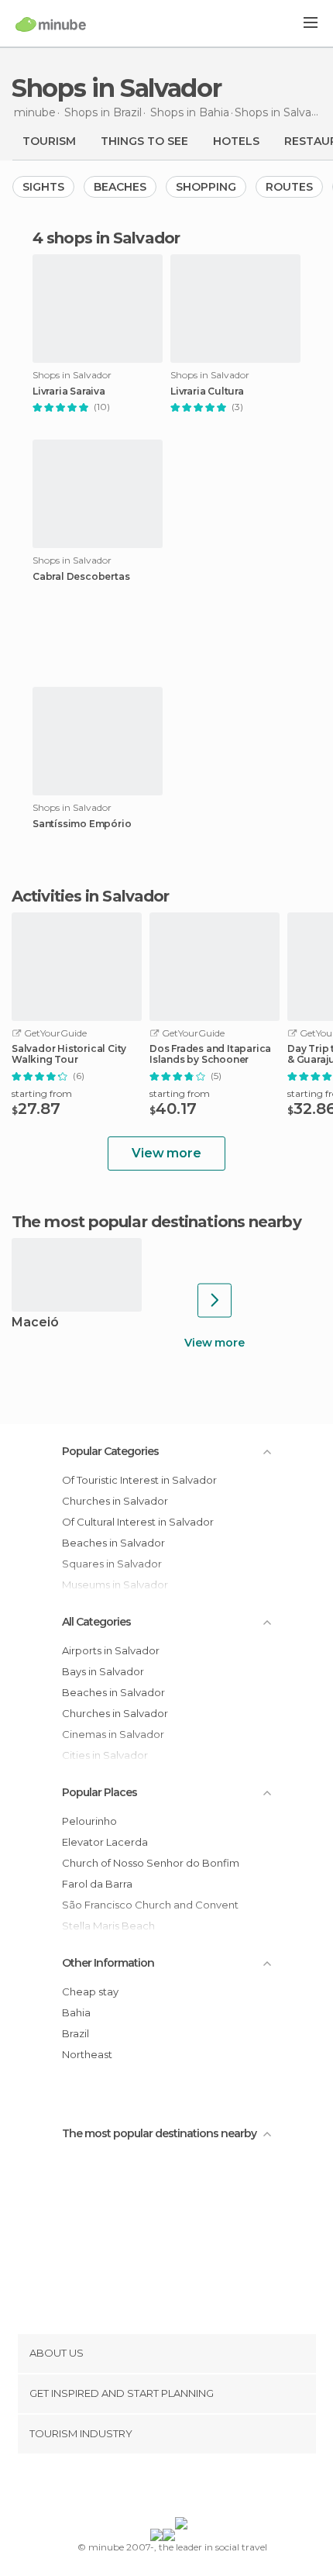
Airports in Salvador (111, 1650)
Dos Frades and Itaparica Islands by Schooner (210, 1054)
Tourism (49, 141)
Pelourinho (89, 1821)
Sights (43, 187)
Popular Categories (110, 1451)
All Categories (96, 1622)
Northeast (87, 2054)
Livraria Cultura (207, 391)
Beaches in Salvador (113, 1543)
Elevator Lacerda (105, 1842)
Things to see (144, 141)
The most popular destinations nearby (156, 1222)
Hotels (236, 141)
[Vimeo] (183, 2488)
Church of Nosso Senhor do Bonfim (151, 1863)
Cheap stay (90, 1991)
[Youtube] (203, 2488)
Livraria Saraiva (69, 391)
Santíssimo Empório (82, 824)
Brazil (76, 2033)
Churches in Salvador (115, 1501)
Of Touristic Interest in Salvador (139, 1480)
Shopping (206, 187)
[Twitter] (163, 2488)
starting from (42, 1093)
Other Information (108, 1963)
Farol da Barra (97, 1884)
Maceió (35, 1323)
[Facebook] (142, 2488)
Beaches (120, 187)
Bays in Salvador (103, 1671)
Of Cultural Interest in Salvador (138, 1522)
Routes (289, 187)
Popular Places (100, 1792)
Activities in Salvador (90, 896)
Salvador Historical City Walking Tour (69, 1054)
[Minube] (51, 24)
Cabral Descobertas (81, 577)
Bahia (76, 2012)
